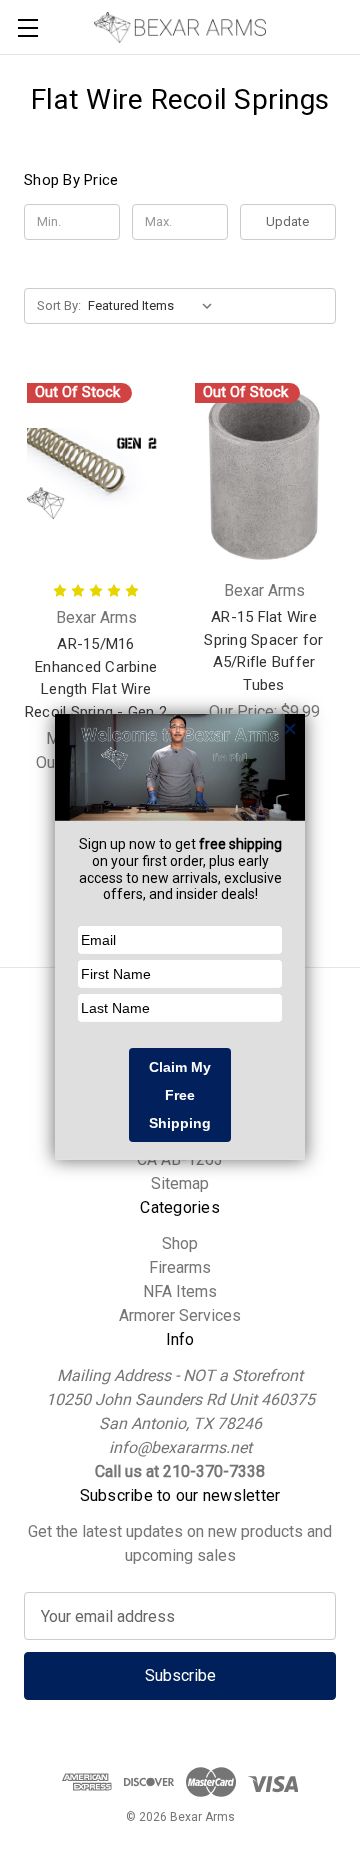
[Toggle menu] (27, 27)
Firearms (180, 1267)
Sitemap (180, 1183)
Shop (180, 1243)
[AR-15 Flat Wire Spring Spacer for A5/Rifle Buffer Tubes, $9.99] (264, 474)
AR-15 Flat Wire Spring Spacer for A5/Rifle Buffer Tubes (263, 651)
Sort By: (59, 305)
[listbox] (154, 306)
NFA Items (180, 1291)
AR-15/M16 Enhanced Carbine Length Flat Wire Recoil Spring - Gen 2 (96, 678)
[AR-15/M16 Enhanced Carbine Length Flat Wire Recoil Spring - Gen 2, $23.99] (96, 474)
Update (287, 221)
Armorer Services (180, 1315)
